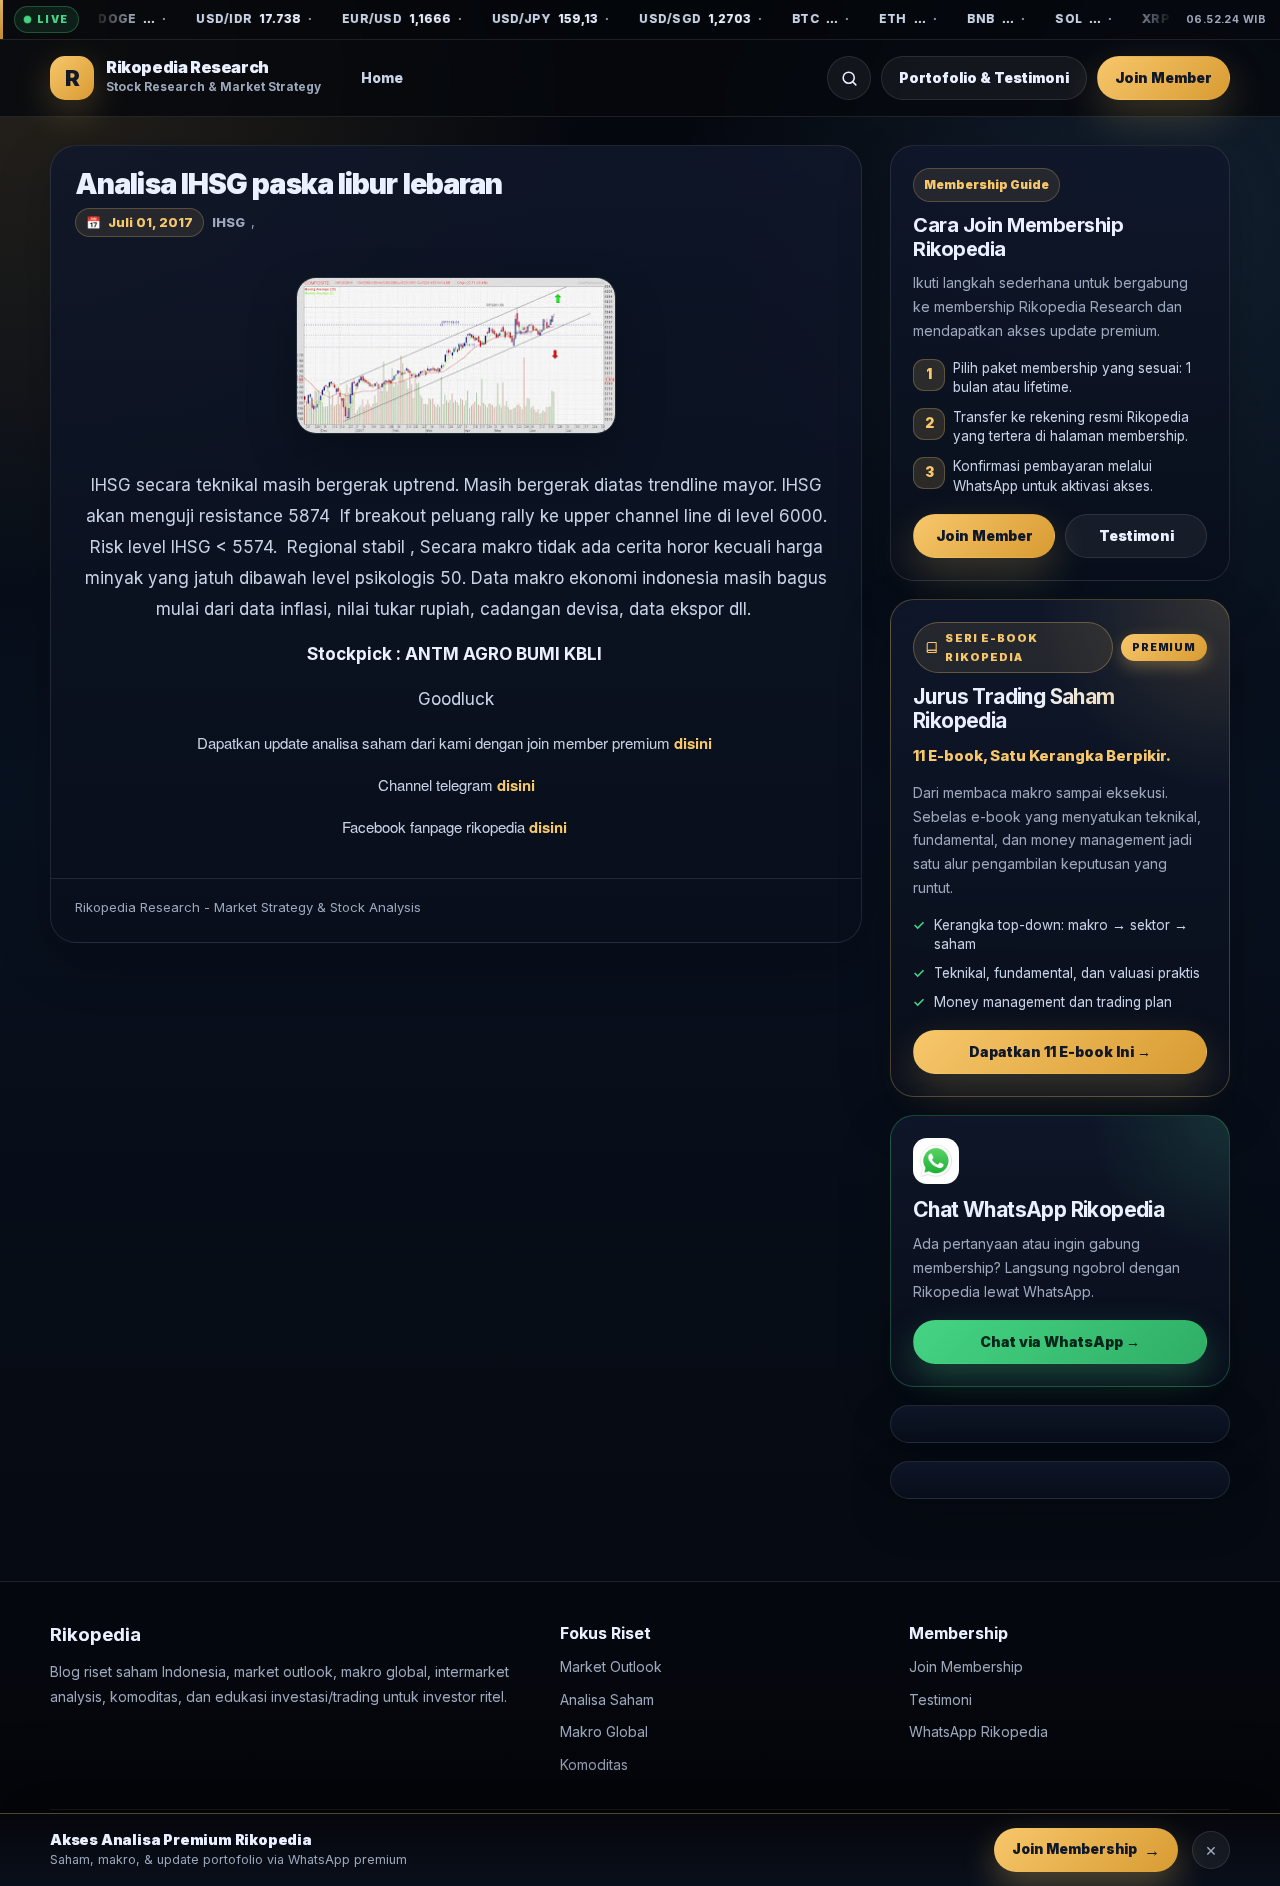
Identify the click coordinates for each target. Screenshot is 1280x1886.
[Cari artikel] (849, 78)
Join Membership (966, 1666)
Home (382, 77)
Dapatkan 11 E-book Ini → (1060, 1051)
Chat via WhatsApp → (1060, 1341)
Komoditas (594, 1763)
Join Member (1163, 77)
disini (695, 743)
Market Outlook (611, 1666)
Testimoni (1136, 535)
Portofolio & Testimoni (984, 77)
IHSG (228, 222)
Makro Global (604, 1731)
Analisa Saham (607, 1698)
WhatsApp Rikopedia (978, 1731)
